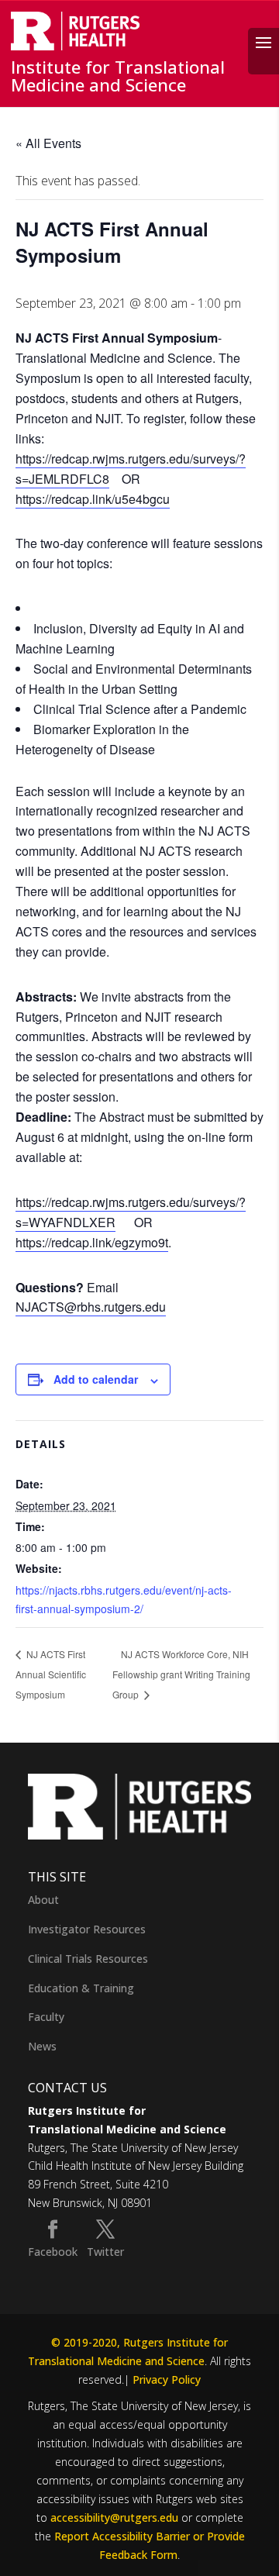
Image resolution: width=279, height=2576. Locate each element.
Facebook (53, 2252)
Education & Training (81, 1988)
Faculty (46, 2017)
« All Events (48, 143)
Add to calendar (96, 1379)
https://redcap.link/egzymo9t (92, 1242)
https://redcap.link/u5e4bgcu (93, 499)
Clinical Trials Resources (88, 1959)
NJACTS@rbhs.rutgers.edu (91, 1307)
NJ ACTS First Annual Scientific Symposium (51, 1674)
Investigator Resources (87, 1929)
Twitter (105, 2252)
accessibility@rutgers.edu (114, 2517)
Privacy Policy (167, 2379)
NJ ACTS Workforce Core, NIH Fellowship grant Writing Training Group (181, 1674)
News (42, 2046)
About (43, 1900)
